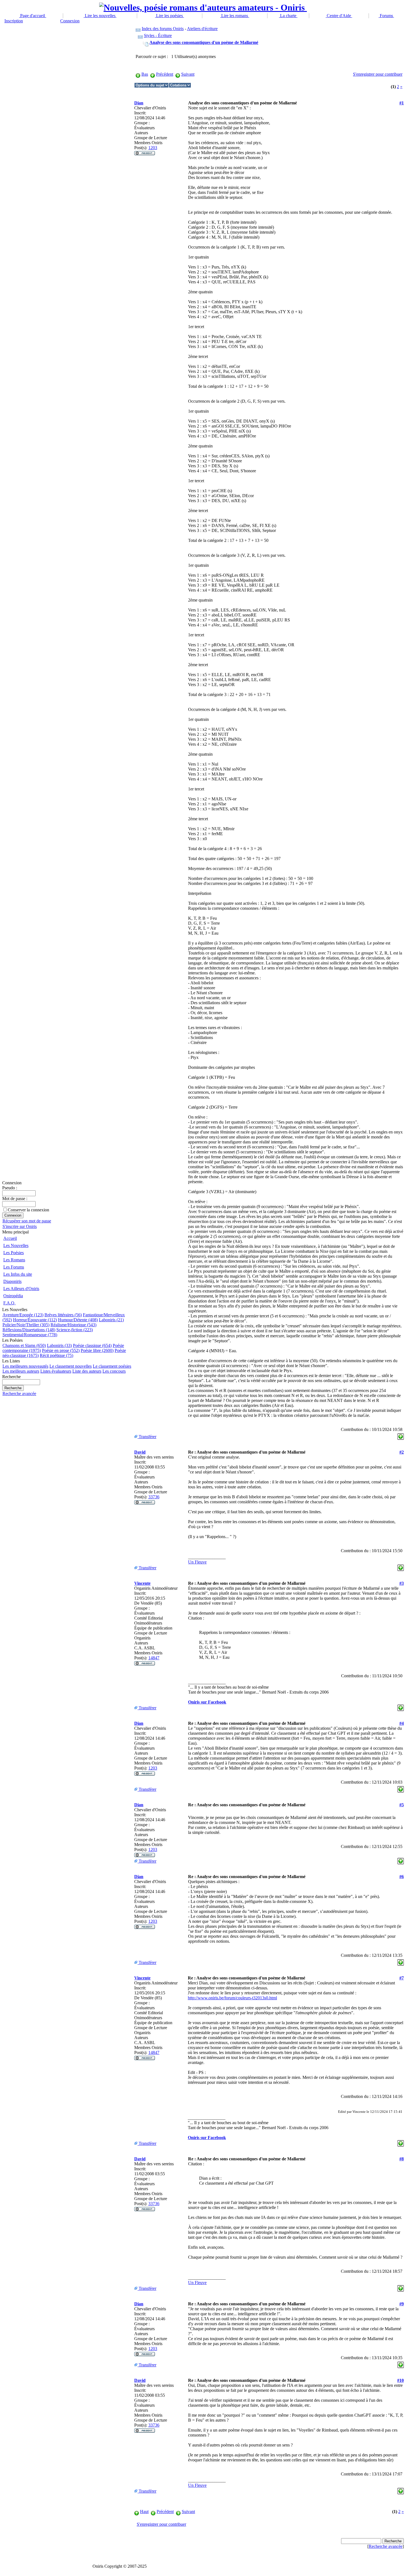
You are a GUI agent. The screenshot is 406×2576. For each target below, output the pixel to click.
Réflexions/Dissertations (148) (29, 1330)
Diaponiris (12, 1281)
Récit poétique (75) (56, 1355)
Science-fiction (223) (75, 1330)
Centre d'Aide (339, 16)
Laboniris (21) (111, 1320)
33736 (154, 1497)
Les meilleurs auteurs (21, 1371)
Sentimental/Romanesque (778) (30, 1335)
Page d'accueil (33, 16)
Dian (139, 103)
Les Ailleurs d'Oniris (21, 1289)
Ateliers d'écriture (202, 29)
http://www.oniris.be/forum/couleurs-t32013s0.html (232, 1998)
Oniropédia (13, 1296)
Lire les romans (235, 16)
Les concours (114, 1371)
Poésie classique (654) (92, 1345)
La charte (288, 16)
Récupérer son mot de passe (27, 1221)
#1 (402, 103)
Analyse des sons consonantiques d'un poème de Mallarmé (204, 42)
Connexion (70, 21)
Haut (144, 2512)
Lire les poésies (169, 16)
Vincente (142, 1583)
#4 (402, 1723)
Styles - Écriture (158, 35)
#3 (402, 1583)
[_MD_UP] (401, 1435)
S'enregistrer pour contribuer (378, 74)
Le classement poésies (112, 1366)
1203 (153, 148)
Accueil (10, 1238)
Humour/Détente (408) (78, 1320)
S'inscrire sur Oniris (20, 1226)
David (140, 1452)
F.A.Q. (9, 1303)
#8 (402, 2159)
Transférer (147, 1437)
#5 (402, 1805)
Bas (145, 74)
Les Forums (14, 1267)
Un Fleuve (197, 1562)
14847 (154, 1658)
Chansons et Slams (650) (24, 1345)
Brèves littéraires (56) (63, 1315)
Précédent (165, 74)
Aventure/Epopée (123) (23, 1315)
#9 (402, 2304)
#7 (402, 1978)
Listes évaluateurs (56, 1371)
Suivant (188, 74)
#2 (402, 1452)
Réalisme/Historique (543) (73, 1325)
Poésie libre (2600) (97, 1350)
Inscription (14, 21)
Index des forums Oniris (163, 29)
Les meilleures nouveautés (25, 1366)
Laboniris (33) (59, 1345)
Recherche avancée (19, 1394)
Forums (386, 16)
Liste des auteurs (87, 1371)
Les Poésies (14, 1253)
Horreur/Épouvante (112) (35, 1320)
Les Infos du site (18, 1274)
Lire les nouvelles (100, 16)
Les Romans (14, 1260)
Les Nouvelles (16, 1245)
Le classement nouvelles (71, 1366)
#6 (402, 1877)
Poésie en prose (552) (61, 1350)
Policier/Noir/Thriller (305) (26, 1325)
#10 (400, 2380)
